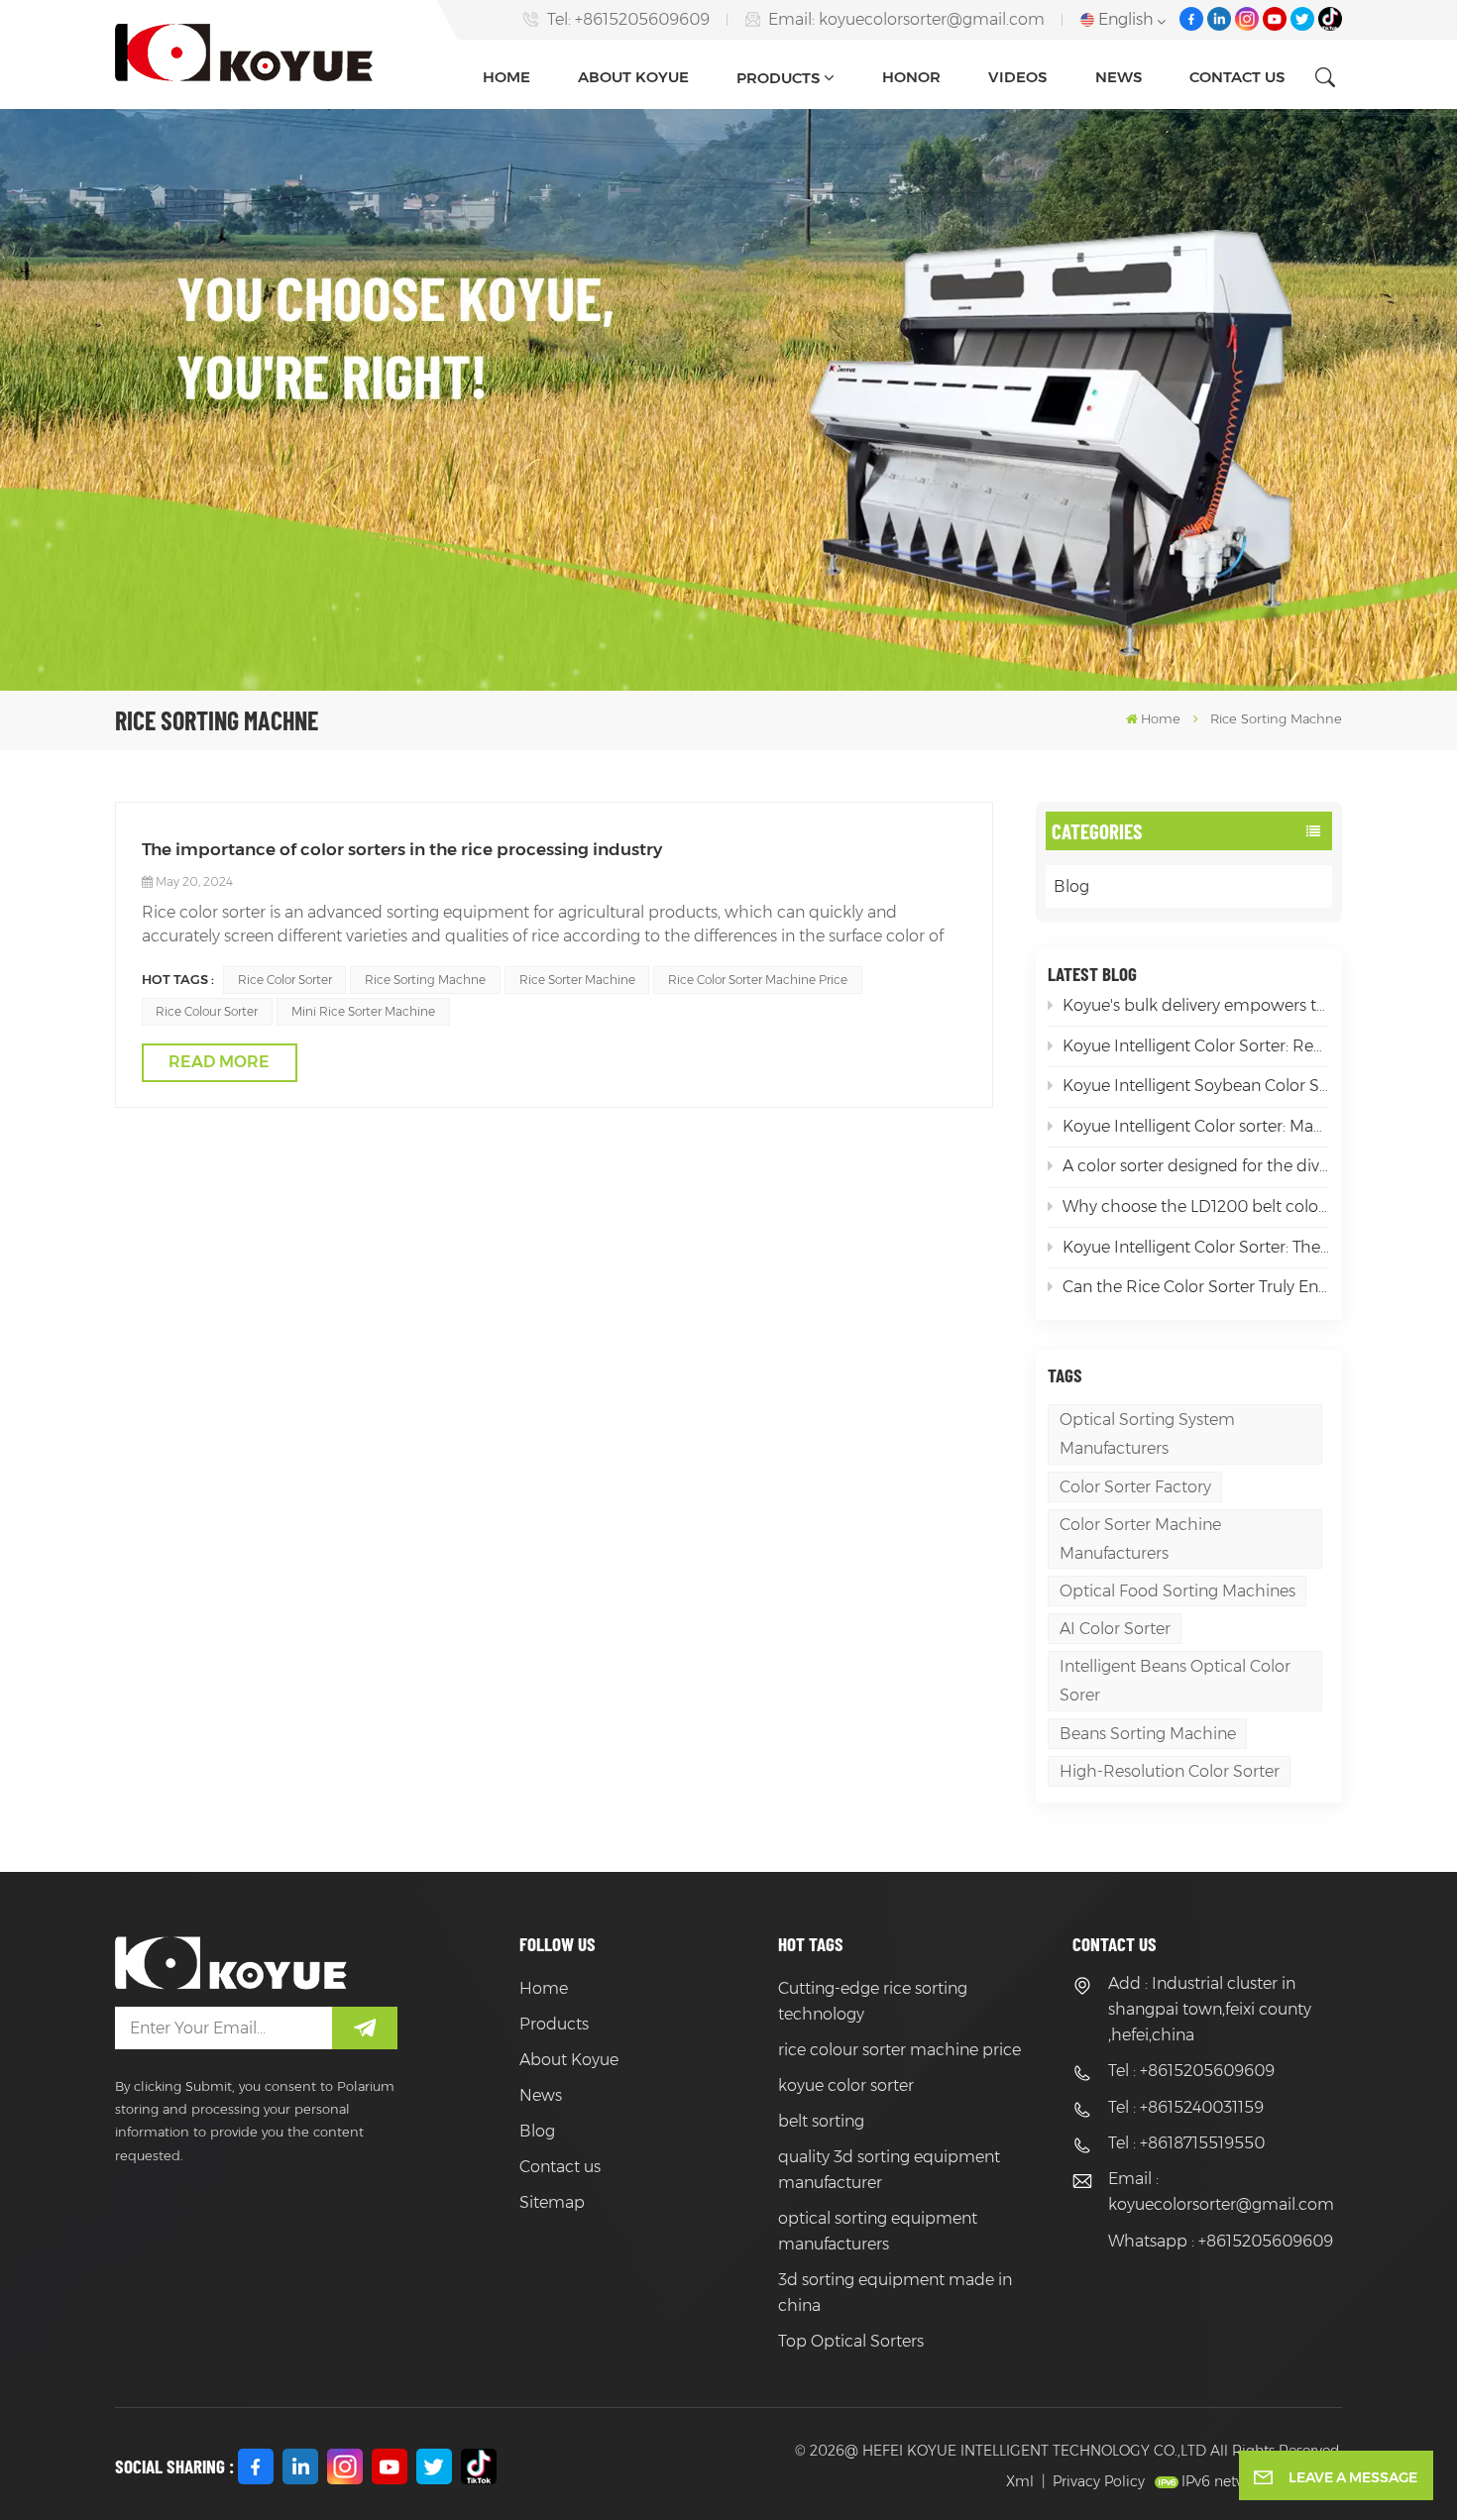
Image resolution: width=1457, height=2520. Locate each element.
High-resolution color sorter (1170, 1771)
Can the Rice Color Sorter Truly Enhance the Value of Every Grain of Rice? (1196, 1287)
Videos (1017, 77)
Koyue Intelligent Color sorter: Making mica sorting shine (1196, 1126)
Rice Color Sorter (285, 980)
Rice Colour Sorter (207, 1011)
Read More (219, 1062)
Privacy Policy (1099, 2481)
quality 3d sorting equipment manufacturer (889, 2170)
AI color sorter (1115, 1629)
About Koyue (633, 77)
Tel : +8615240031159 (1186, 2107)
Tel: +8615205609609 (628, 20)
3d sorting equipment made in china (895, 2293)
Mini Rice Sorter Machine (363, 1011)
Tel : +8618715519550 (1186, 2143)
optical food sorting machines (1177, 1591)
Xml (1020, 2481)
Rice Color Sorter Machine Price (758, 980)
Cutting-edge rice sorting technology (873, 2001)
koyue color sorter (846, 2085)
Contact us (1237, 77)
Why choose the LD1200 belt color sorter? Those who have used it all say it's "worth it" (1196, 1206)
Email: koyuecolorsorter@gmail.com (906, 20)
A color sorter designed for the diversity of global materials (1196, 1166)
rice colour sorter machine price (899, 2050)
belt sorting (821, 2121)
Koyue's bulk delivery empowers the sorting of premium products (1196, 1005)
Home (506, 77)
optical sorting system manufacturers (1147, 1434)
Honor (911, 77)
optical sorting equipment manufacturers (878, 2231)
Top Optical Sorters (851, 2341)
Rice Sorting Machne (425, 980)
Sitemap (552, 2202)
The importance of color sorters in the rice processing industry (402, 849)
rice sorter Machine (577, 980)
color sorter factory (1135, 1487)
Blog (1071, 886)
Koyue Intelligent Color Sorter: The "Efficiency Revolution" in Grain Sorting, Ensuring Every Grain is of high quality (1196, 1247)
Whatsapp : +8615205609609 (1221, 2241)
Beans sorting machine (1148, 1734)
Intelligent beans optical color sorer (1175, 1681)
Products (778, 78)
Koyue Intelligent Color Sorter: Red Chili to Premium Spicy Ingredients (1196, 1046)
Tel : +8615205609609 (1191, 2071)
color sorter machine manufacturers (1140, 1539)
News (1119, 77)
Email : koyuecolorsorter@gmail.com (1221, 2191)
